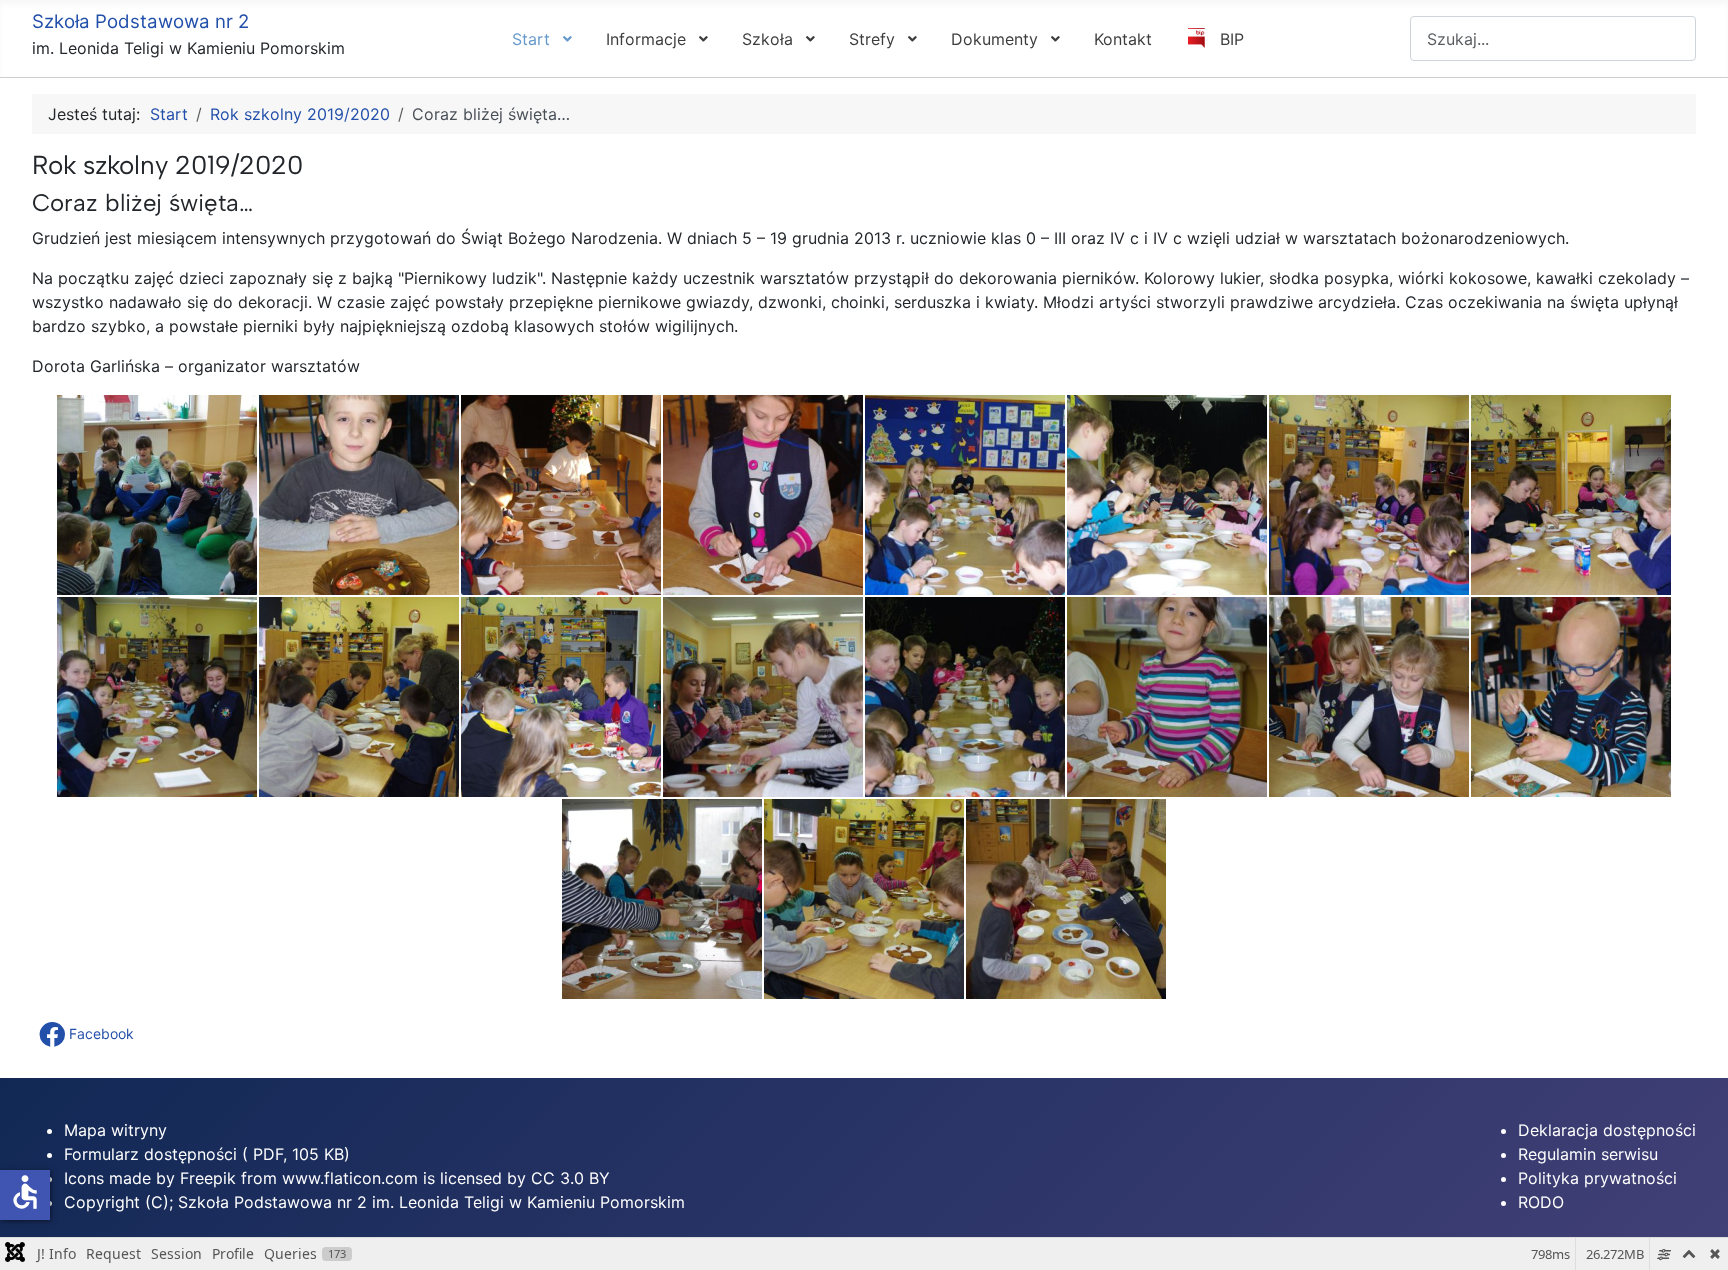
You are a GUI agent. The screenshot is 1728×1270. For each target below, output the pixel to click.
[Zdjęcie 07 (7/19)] (1369, 495)
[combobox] (1553, 38)
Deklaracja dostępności (1607, 1130)
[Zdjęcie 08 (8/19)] (1571, 495)
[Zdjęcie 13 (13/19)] (965, 697)
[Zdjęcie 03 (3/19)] (561, 495)
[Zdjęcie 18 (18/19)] (864, 899)
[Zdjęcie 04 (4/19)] (763, 495)
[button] (88, 1034)
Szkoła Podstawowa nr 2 (140, 21)
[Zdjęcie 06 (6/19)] (1167, 495)
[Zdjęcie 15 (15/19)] (1369, 697)
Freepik (208, 1178)
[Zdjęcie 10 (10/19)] (359, 697)
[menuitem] (541, 38)
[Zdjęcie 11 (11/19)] (561, 697)
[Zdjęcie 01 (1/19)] (157, 495)
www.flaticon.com (350, 1178)
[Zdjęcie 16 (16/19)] (1571, 697)
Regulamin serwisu (1588, 1154)
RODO (1541, 1202)
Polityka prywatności (1597, 1178)
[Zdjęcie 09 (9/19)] (157, 697)
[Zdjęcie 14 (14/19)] (1167, 697)
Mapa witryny (115, 1130)
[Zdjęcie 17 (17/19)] (662, 899)
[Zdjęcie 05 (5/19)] (965, 495)
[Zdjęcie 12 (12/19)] (763, 697)
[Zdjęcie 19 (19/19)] (1066, 899)
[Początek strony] (1693, 1233)
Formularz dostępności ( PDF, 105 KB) (207, 1154)
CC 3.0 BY (570, 1178)
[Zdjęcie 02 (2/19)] (359, 495)
